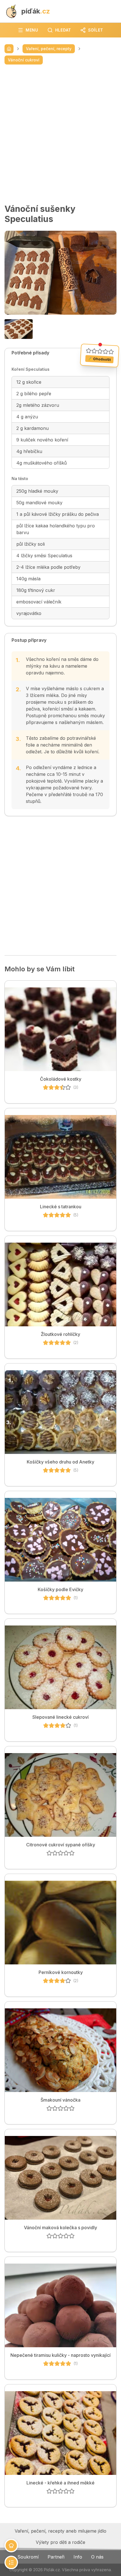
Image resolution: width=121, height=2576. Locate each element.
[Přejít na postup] (11, 2562)
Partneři (56, 2557)
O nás (97, 2557)
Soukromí (28, 2557)
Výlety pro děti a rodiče (60, 2542)
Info (78, 2557)
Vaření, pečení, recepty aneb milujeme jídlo (60, 2531)
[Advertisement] (60, 134)
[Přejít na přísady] (11, 2546)
